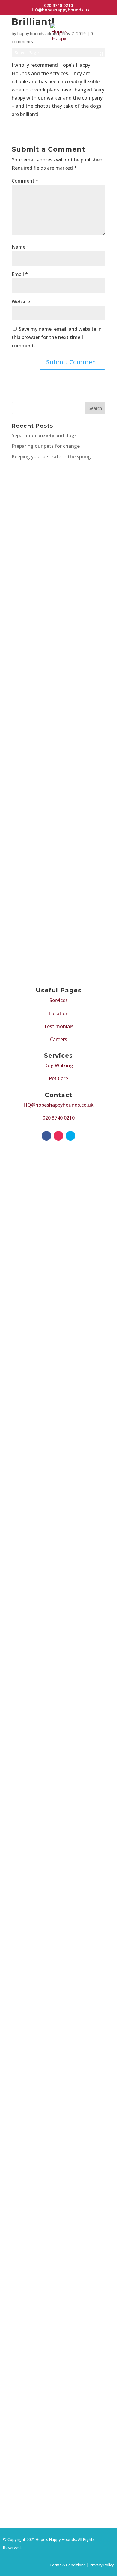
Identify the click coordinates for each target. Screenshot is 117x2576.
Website (21, 302)
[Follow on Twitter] (70, 1136)
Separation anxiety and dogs (44, 435)
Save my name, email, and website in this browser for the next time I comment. (57, 337)
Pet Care (58, 1078)
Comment (25, 181)
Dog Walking (59, 1065)
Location (59, 1013)
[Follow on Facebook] (46, 1136)
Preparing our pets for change (46, 446)
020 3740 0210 (59, 1118)
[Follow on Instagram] (58, 1136)
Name (21, 247)
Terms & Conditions (68, 2565)
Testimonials (59, 1026)
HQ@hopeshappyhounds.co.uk (58, 1105)
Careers (59, 1039)
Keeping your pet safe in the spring (51, 456)
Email (20, 274)
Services (59, 1000)
